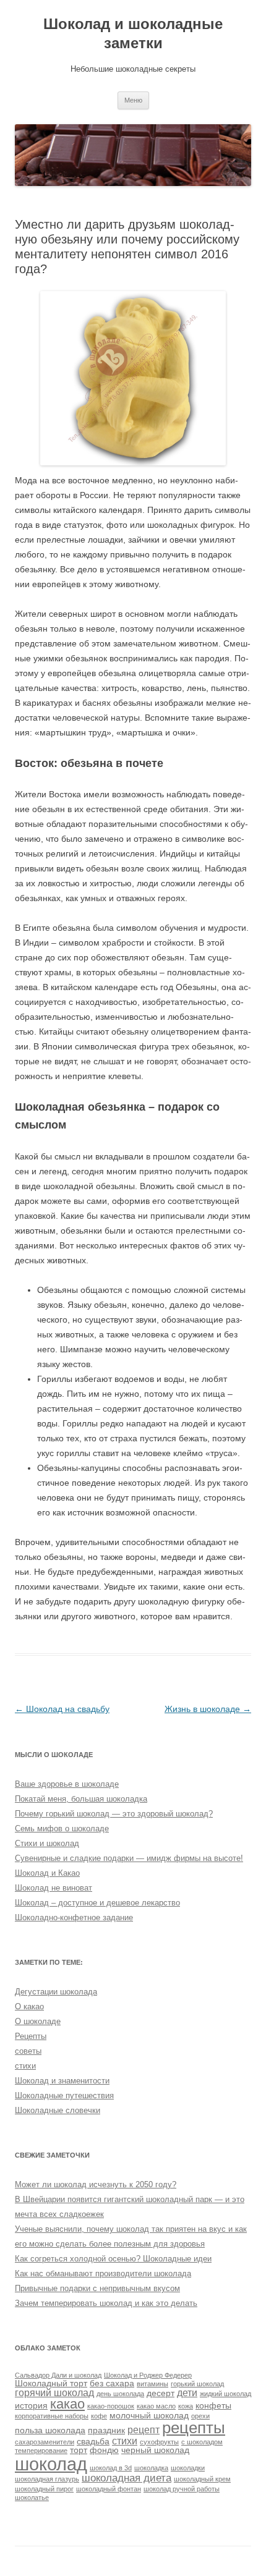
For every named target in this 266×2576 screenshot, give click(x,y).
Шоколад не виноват (54, 1888)
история (31, 2406)
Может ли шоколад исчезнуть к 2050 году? (96, 2184)
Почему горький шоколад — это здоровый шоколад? (114, 1814)
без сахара (112, 2383)
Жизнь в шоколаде (208, 1709)
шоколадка (151, 2468)
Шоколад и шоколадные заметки (133, 33)
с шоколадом (202, 2442)
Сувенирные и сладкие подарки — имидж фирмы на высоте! (129, 1858)
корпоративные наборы (52, 2416)
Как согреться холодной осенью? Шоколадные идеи (113, 2259)
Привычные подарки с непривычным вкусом (97, 2288)
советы (28, 2051)
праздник (106, 2430)
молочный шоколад (149, 2416)
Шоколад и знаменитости (62, 2081)
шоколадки (188, 2468)
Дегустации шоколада (56, 1992)
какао (67, 2404)
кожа (186, 2406)
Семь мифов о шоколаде (62, 1828)
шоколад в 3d (111, 2468)
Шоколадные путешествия (64, 2095)
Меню (133, 100)
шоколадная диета (127, 2478)
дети (187, 2393)
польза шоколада (50, 2430)
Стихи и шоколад (47, 1843)
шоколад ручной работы (182, 2489)
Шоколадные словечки (58, 2110)
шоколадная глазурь (47, 2479)
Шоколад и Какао (47, 1873)
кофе (99, 2416)
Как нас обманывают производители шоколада (103, 2273)
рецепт (144, 2430)
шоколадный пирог (44, 2489)
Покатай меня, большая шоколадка (81, 1799)
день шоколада (120, 2394)
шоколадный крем (202, 2479)
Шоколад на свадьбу (62, 1709)
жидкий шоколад (225, 2394)
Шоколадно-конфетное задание (74, 1917)
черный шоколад (155, 2450)
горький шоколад (197, 2384)
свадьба (93, 2442)
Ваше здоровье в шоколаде (67, 1784)
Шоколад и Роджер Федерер (148, 2375)
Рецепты (31, 2036)
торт (79, 2450)
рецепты (194, 2428)
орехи (200, 2416)
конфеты (213, 2406)
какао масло (156, 2406)
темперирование (41, 2451)
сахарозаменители (45, 2442)
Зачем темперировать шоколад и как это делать (106, 2303)
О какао (29, 2006)
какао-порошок (111, 2406)
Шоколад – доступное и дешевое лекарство (97, 1903)
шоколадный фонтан (109, 2489)
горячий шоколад (54, 2393)
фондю (104, 2450)
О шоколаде (38, 2021)
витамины (152, 2384)
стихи (25, 2066)
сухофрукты (159, 2442)
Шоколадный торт (51, 2383)
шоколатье (32, 2498)
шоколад (51, 2464)
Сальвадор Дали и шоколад (58, 2375)
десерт (161, 2393)
